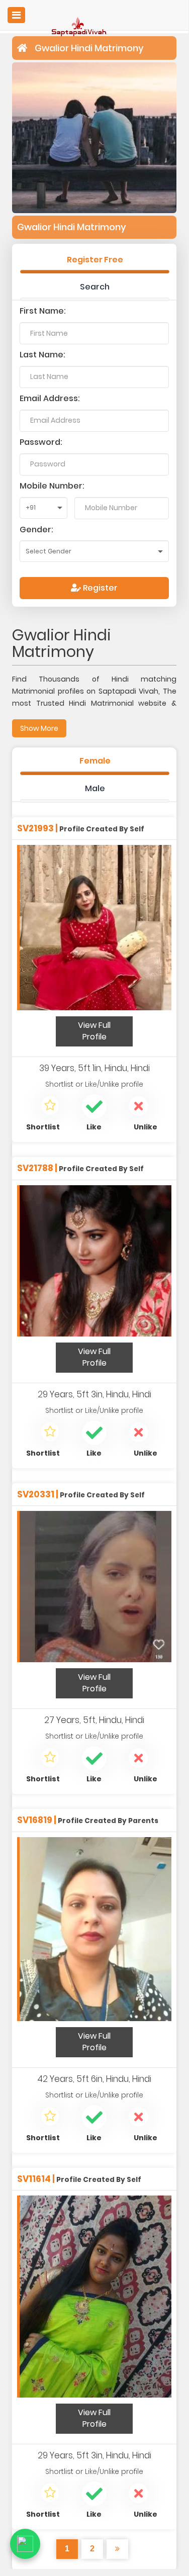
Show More (39, 728)
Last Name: (42, 355)
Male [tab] (95, 788)
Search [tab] (95, 287)
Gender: (36, 530)
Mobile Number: (52, 486)
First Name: (43, 311)
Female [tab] (95, 761)
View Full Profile (94, 1031)
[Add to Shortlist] (50, 1107)
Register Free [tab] (95, 260)
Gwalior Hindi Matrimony (89, 48)
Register (99, 588)
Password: (41, 442)
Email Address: (50, 398)
